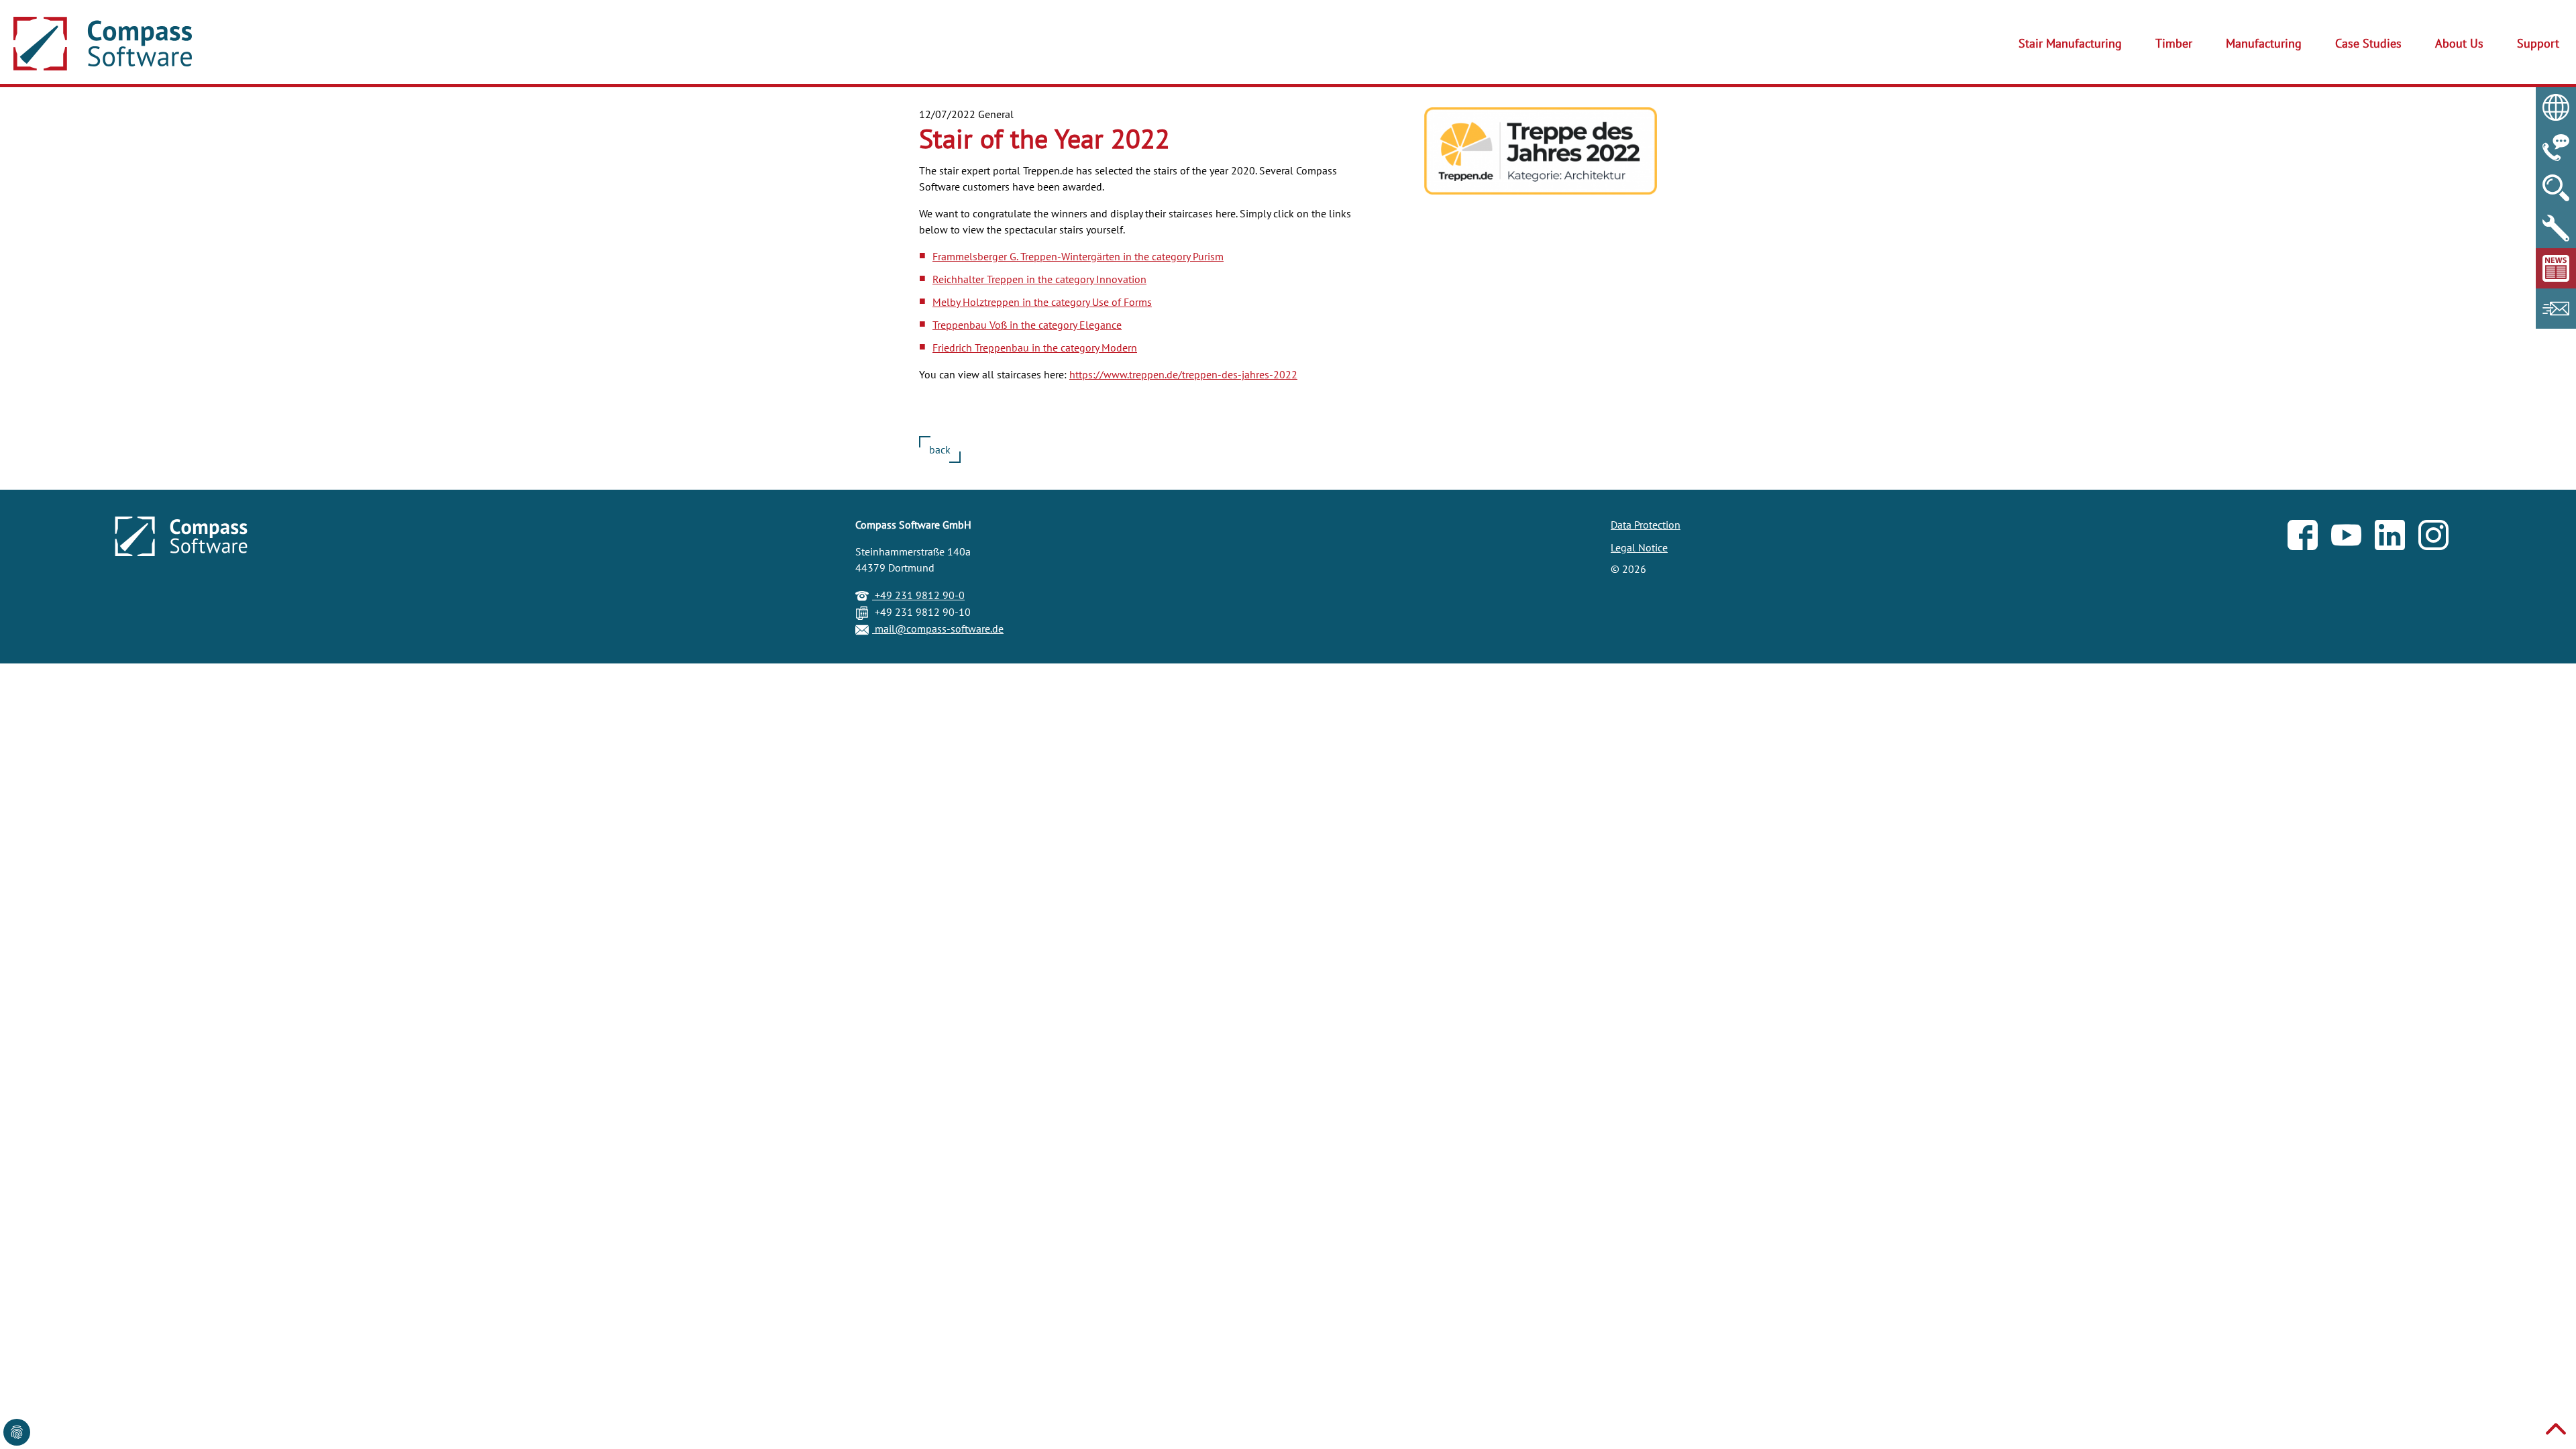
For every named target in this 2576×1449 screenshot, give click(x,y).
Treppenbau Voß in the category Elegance (1027, 325)
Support (2538, 43)
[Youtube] (2353, 538)
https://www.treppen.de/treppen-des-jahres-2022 (1183, 374)
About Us (2459, 43)
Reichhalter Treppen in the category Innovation (1039, 279)
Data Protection (1646, 525)
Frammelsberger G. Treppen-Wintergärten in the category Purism (1078, 256)
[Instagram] (2440, 538)
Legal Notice (1639, 547)
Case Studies (2368, 43)
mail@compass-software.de (938, 629)
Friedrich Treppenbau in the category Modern (1035, 347)
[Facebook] (2309, 538)
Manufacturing (2264, 43)
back (940, 449)
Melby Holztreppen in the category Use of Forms (1042, 302)
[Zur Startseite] (103, 44)
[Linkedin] (2397, 538)
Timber (2174, 43)
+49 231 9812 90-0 (918, 595)
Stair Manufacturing (2070, 43)
